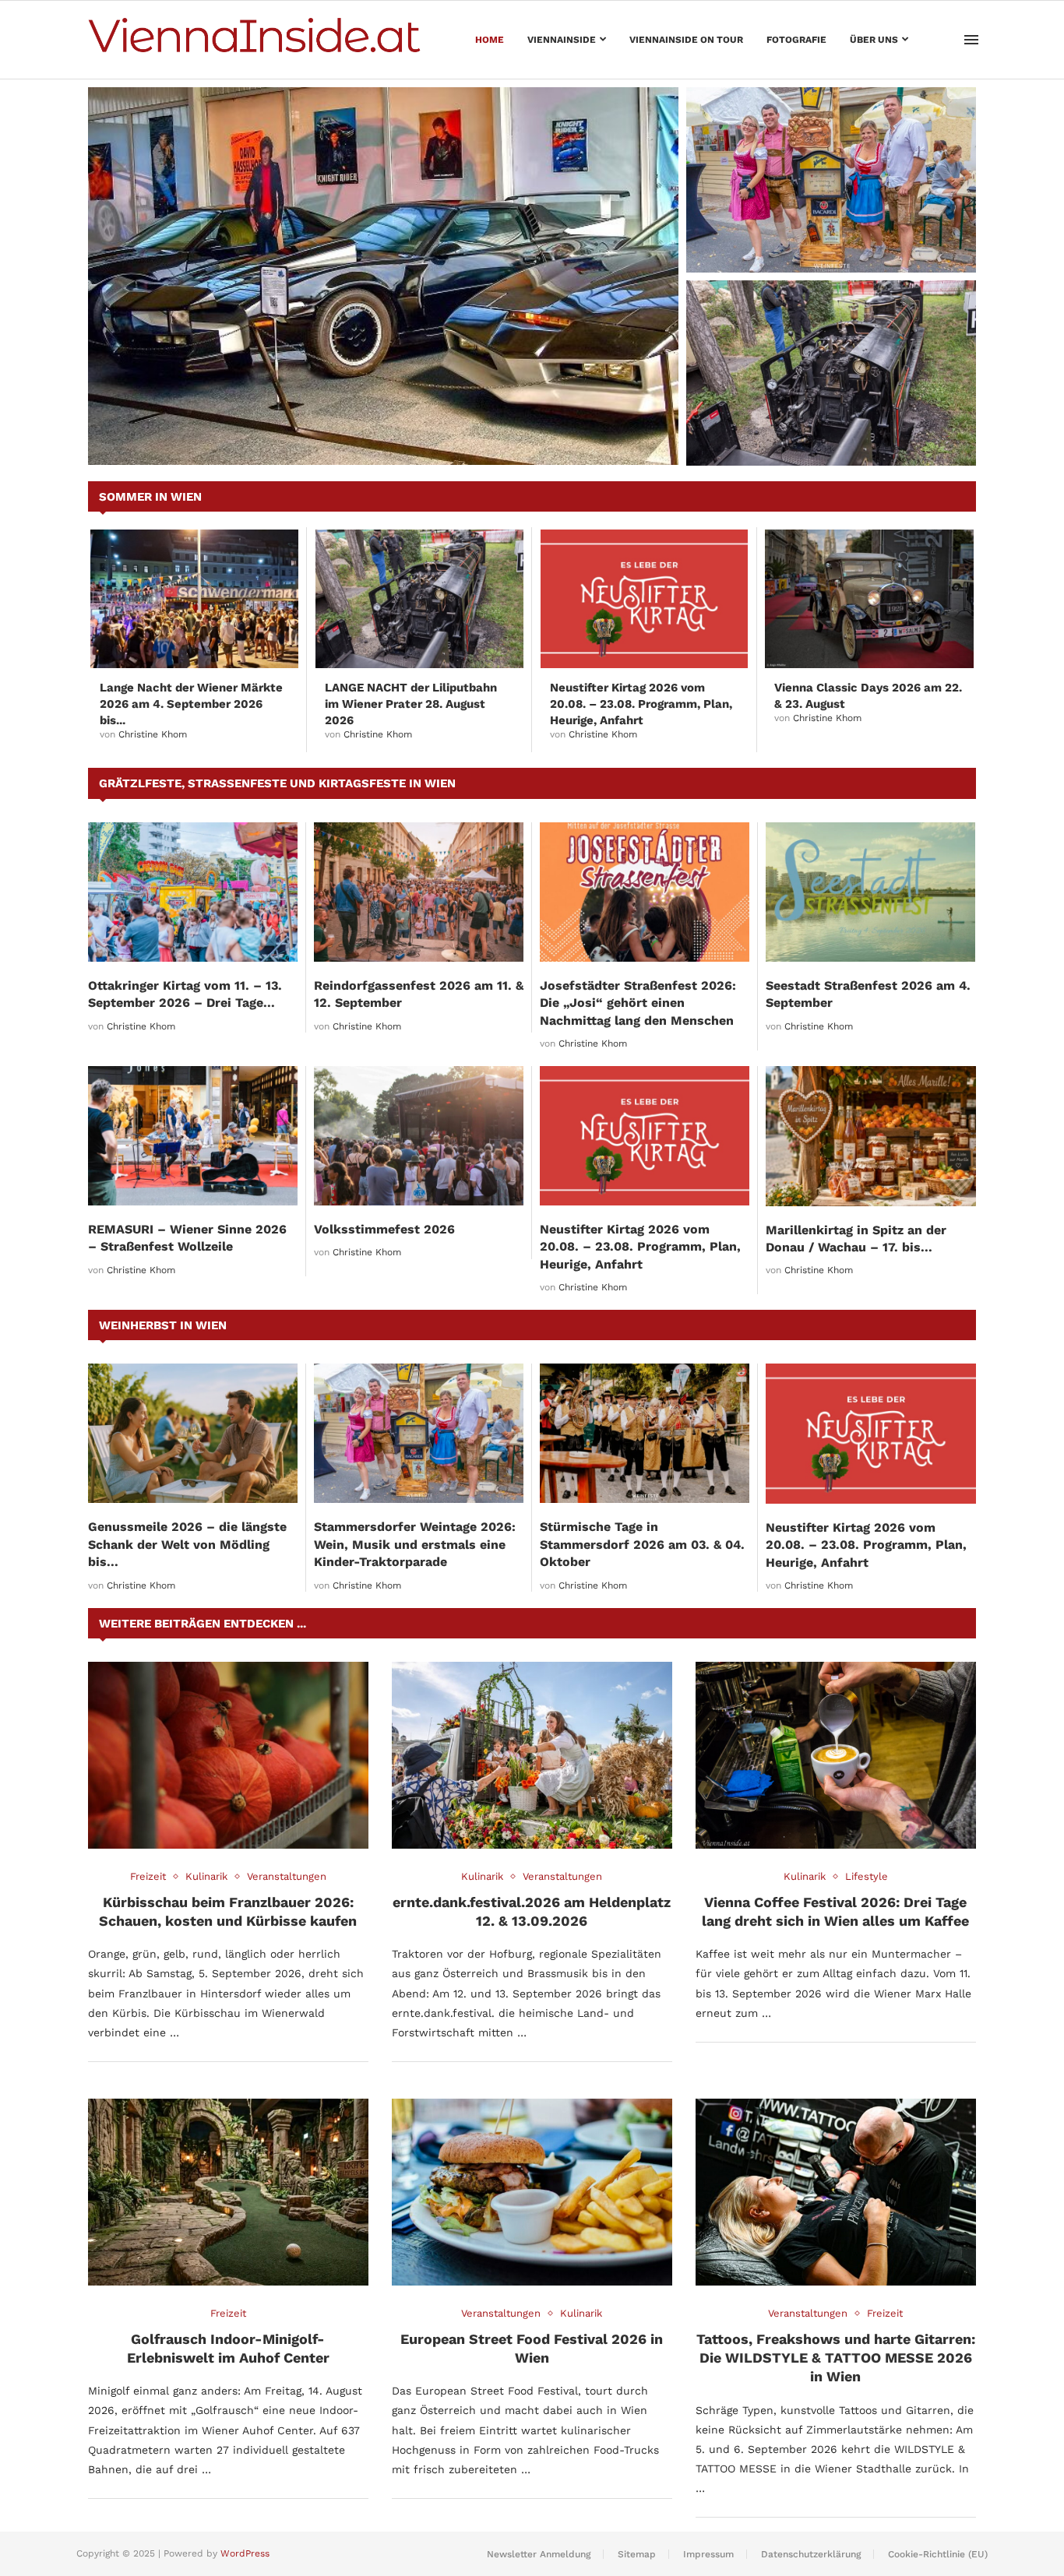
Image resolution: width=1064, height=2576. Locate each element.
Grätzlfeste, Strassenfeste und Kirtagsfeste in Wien (277, 783)
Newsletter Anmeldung (539, 2554)
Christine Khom (153, 734)
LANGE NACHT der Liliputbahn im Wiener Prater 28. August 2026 (830, 435)
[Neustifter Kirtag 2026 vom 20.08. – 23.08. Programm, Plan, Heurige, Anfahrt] (645, 599)
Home (490, 40)
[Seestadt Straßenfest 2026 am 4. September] (870, 892)
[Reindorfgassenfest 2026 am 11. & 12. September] (419, 892)
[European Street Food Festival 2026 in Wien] (532, 2192)
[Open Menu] (971, 40)
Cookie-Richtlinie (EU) (938, 2554)
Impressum (708, 2554)
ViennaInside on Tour (686, 40)
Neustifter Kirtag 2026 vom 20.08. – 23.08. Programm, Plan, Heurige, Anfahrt (641, 704)
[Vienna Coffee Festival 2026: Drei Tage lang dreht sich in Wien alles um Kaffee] (836, 1755)
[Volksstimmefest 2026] (419, 1136)
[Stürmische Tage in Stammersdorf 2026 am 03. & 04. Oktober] (645, 1433)
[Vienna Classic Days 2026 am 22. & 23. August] (869, 599)
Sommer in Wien (150, 497)
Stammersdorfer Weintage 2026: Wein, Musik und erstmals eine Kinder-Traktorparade (822, 234)
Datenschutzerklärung (811, 2554)
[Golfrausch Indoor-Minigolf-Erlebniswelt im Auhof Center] (228, 2192)
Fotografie (796, 40)
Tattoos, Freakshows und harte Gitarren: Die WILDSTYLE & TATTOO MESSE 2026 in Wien (836, 2358)
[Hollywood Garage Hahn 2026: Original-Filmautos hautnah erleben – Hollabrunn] (383, 276)
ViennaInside (562, 40)
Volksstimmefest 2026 (384, 1229)
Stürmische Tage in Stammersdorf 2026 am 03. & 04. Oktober (642, 1544)
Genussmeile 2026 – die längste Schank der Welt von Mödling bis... (187, 1544)
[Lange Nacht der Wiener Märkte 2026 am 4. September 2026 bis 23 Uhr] (194, 599)
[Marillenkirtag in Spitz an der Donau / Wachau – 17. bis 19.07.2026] (871, 1136)
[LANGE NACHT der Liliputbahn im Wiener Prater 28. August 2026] (831, 373)
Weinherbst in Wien (163, 1325)
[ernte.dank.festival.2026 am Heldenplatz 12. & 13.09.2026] (532, 1755)
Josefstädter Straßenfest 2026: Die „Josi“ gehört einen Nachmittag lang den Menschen (638, 1003)
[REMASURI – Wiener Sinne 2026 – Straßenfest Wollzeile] (193, 1136)
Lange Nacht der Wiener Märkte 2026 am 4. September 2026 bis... (191, 704)
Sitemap (637, 2554)
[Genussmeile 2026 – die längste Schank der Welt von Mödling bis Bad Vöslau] (193, 1433)
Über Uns (874, 40)
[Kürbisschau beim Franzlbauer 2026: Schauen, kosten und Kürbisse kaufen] (228, 1755)
